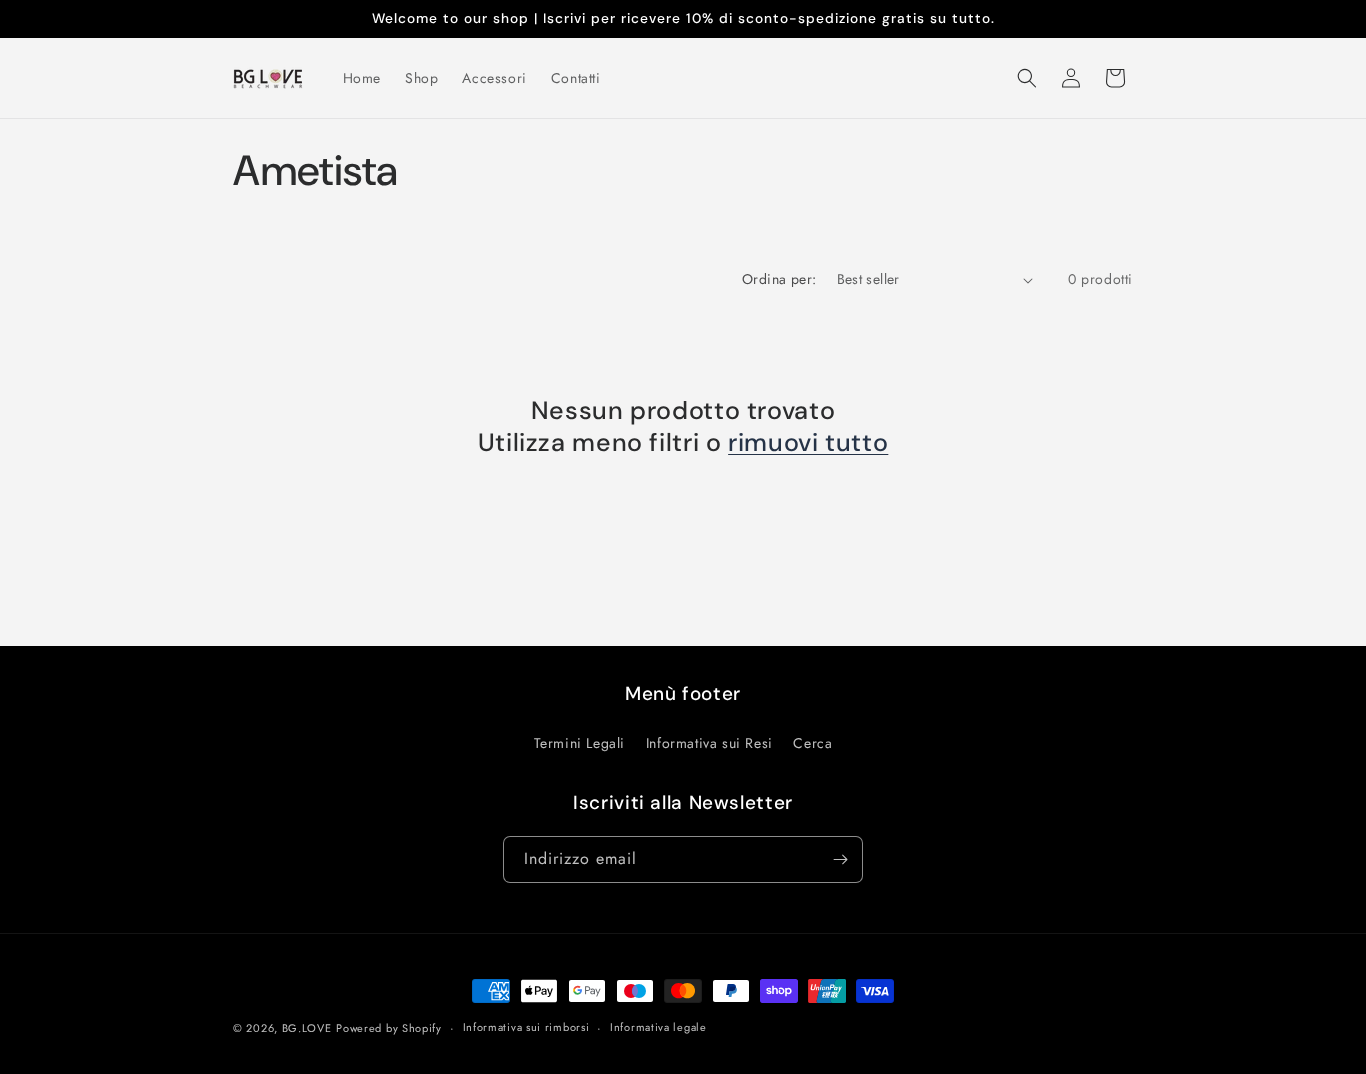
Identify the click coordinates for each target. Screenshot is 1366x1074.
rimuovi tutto (808, 443)
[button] (1027, 78)
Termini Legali (579, 743)
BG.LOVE (307, 1028)
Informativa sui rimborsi (526, 1027)
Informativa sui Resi (709, 743)
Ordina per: (779, 279)
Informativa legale (658, 1027)
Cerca (812, 743)
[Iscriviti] (840, 859)
